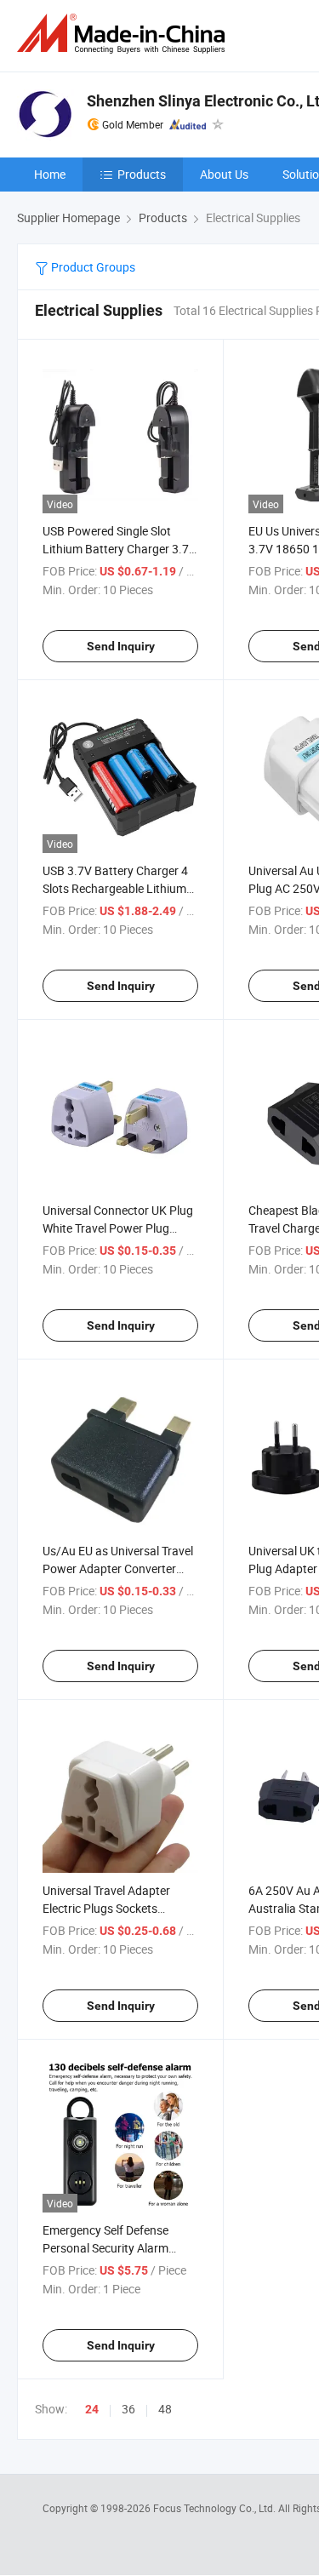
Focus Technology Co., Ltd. (216, 2508)
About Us (224, 174)
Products (142, 174)
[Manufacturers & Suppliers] (124, 34)
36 (128, 2409)
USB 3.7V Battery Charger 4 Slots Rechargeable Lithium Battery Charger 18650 (115, 888)
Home (50, 174)
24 (92, 2409)
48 (165, 2409)
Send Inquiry (121, 646)
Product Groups (92, 267)
